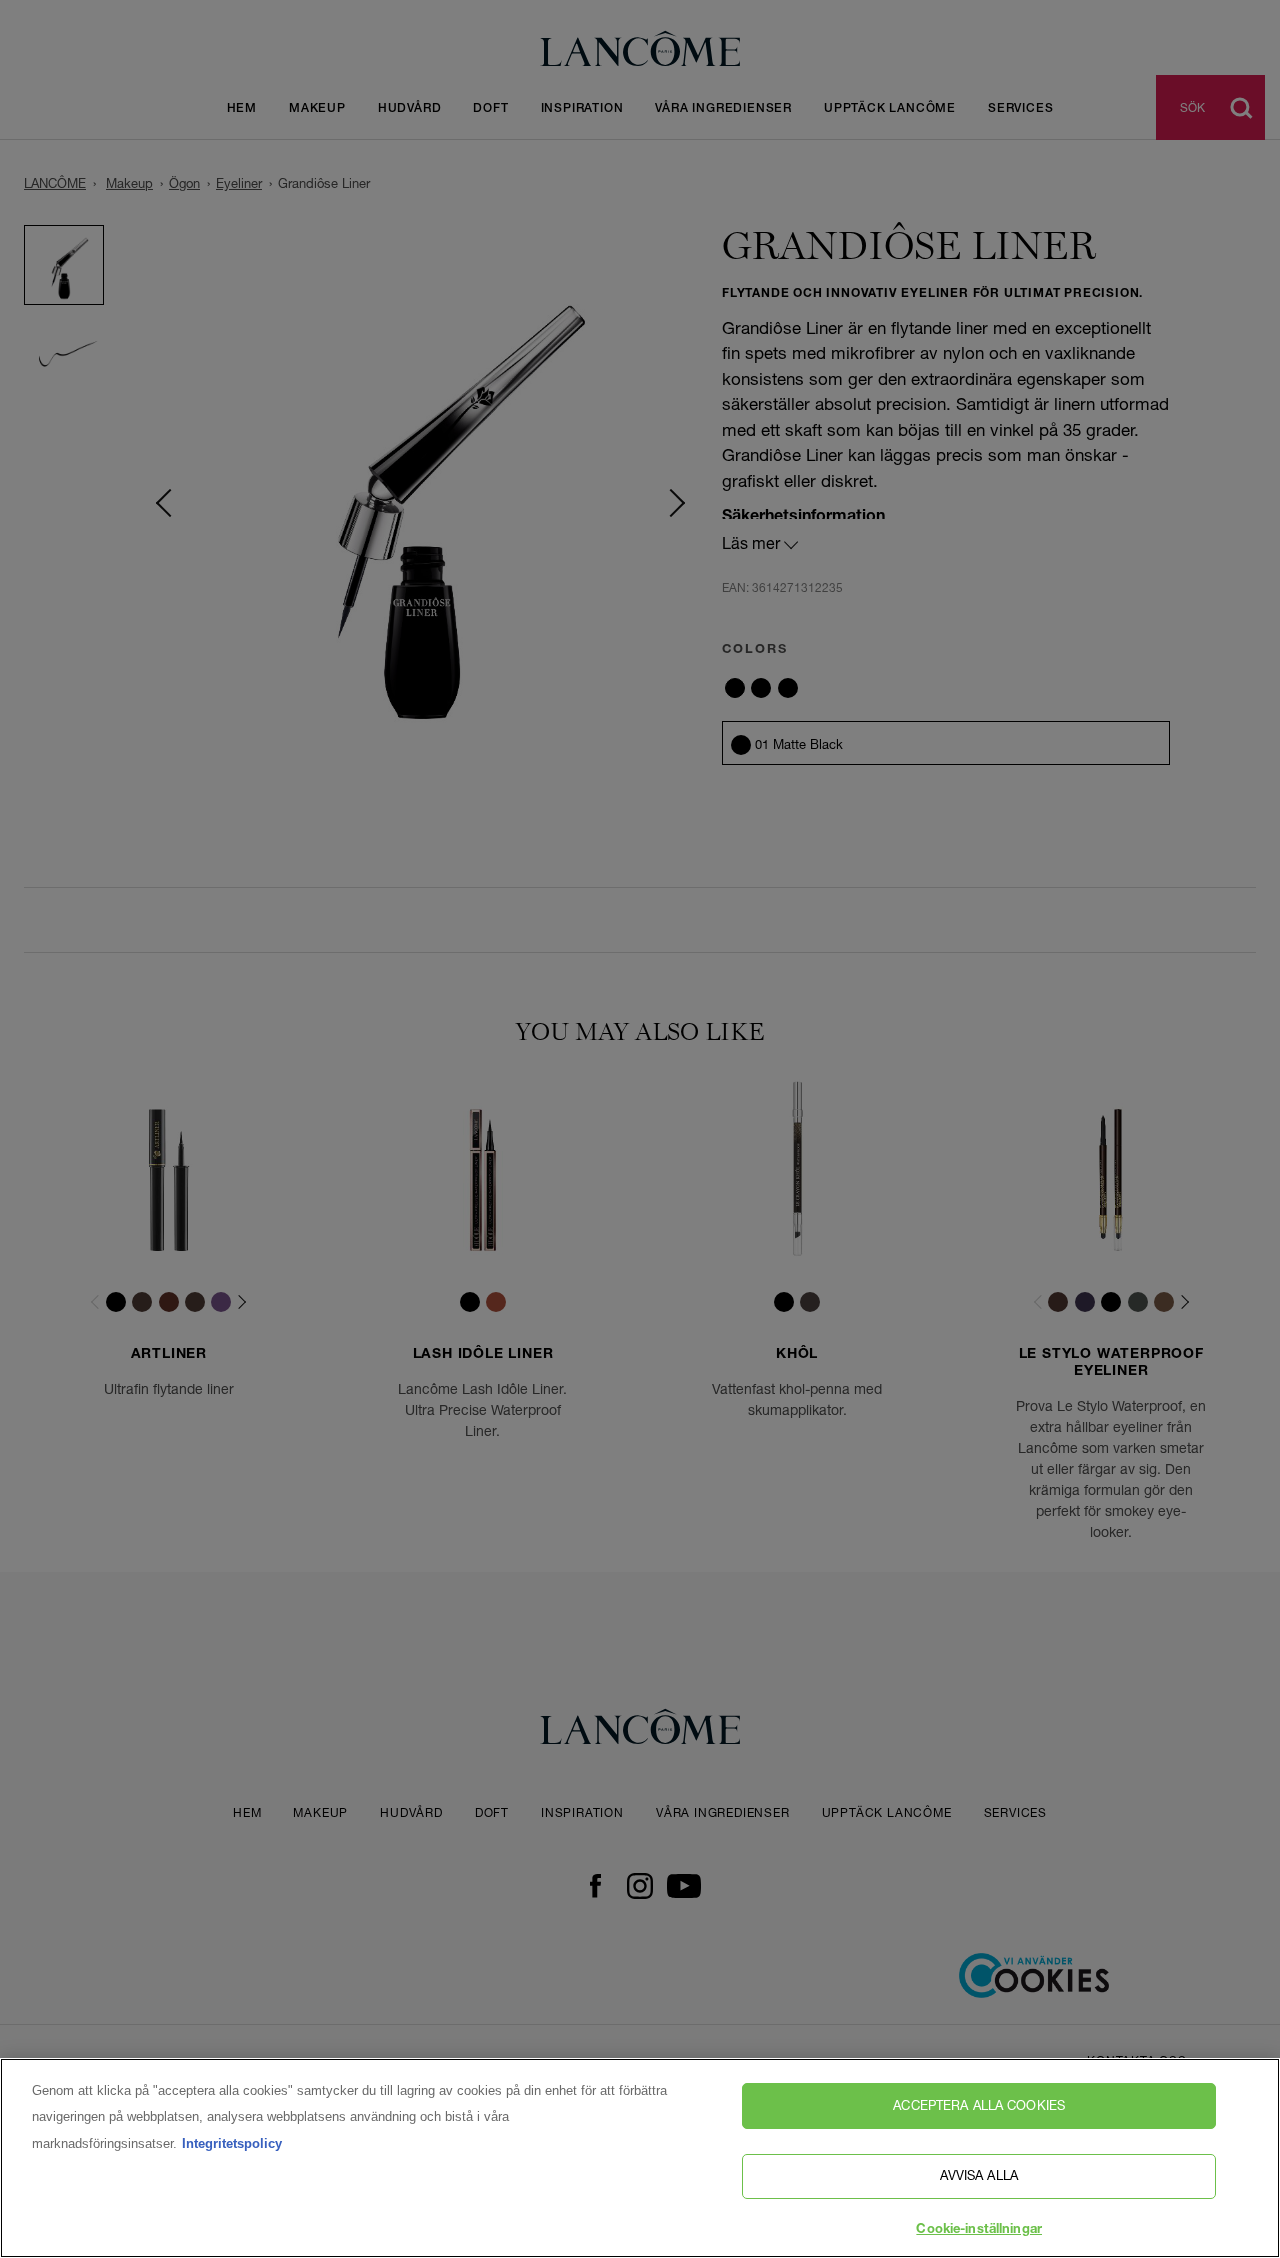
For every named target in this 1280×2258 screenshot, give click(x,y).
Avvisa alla (978, 2176)
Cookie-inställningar (979, 2230)
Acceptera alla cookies (979, 2105)
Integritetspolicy (232, 2143)
